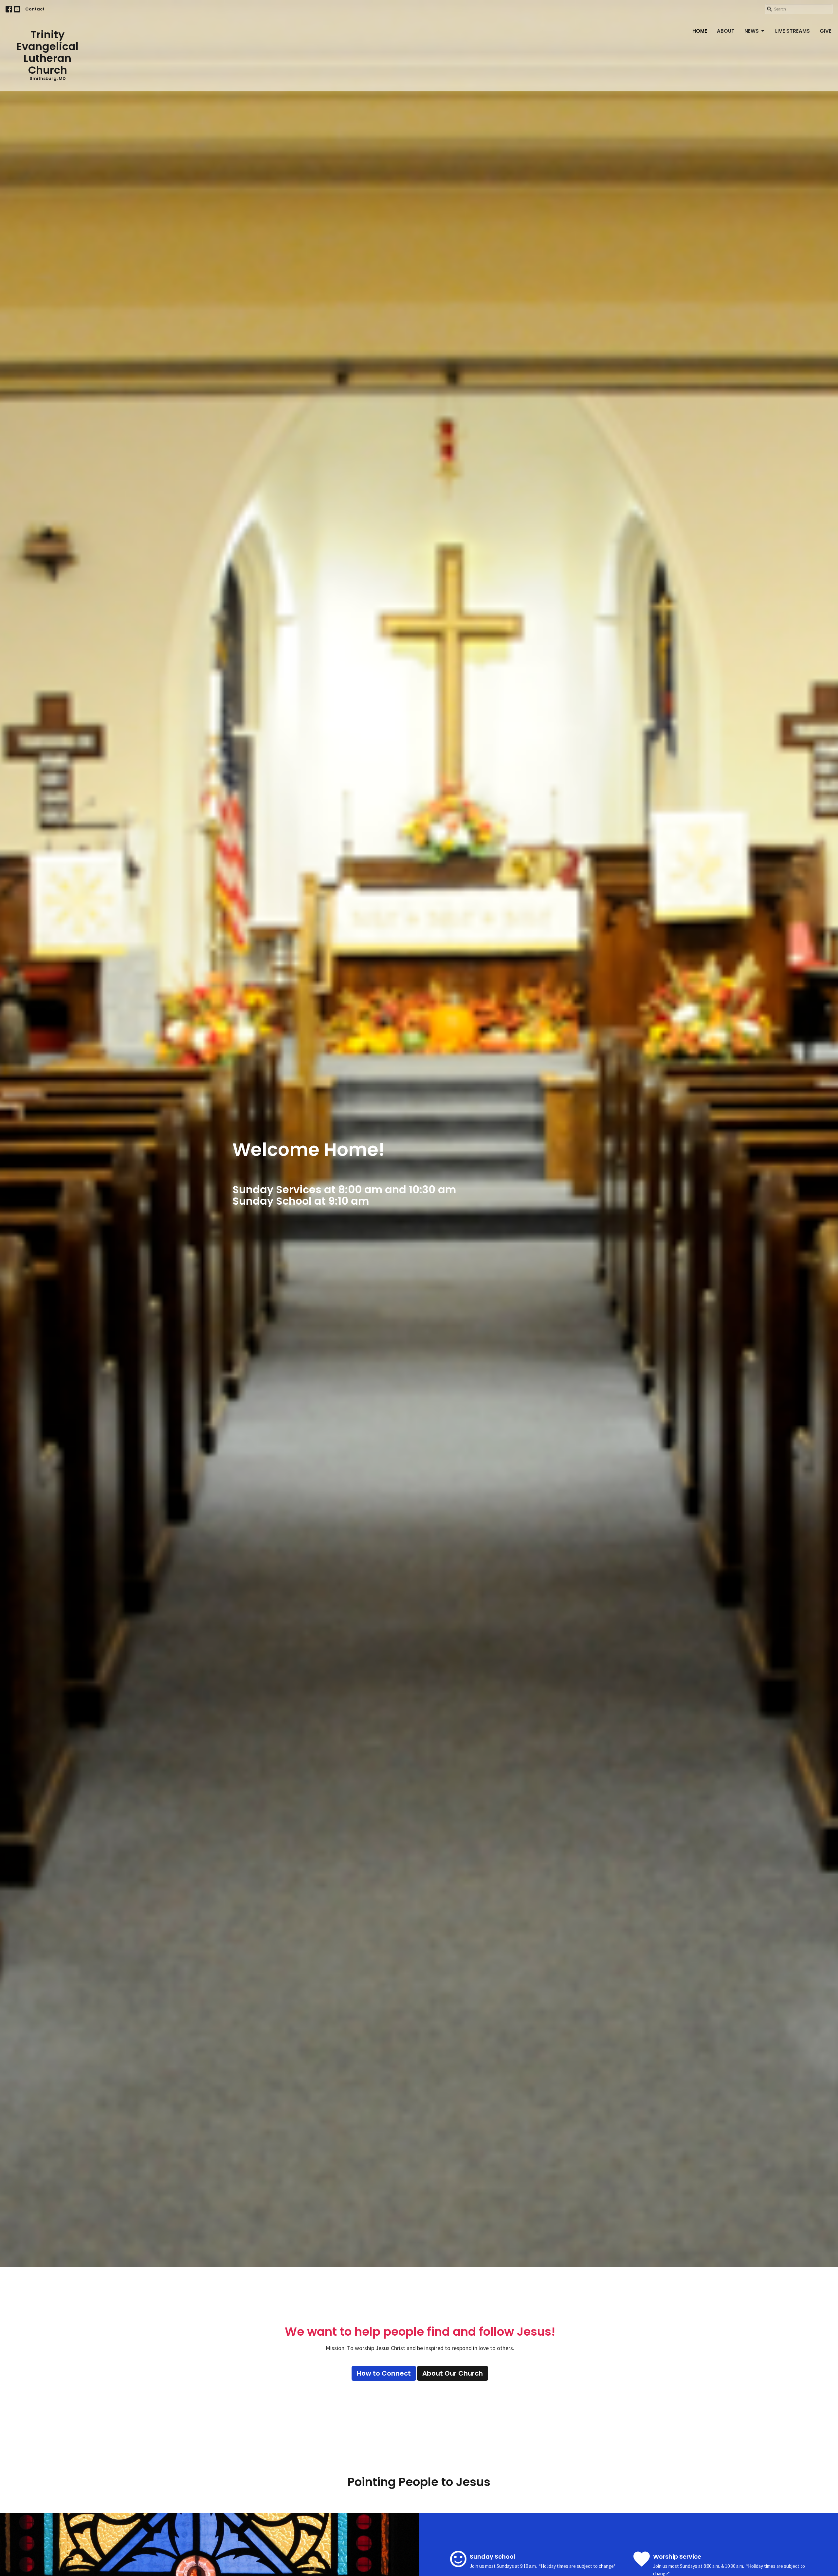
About (726, 31)
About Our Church (453, 2373)
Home (700, 31)
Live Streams (792, 31)
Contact (35, 9)
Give (826, 31)
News (752, 31)
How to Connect (384, 2373)
